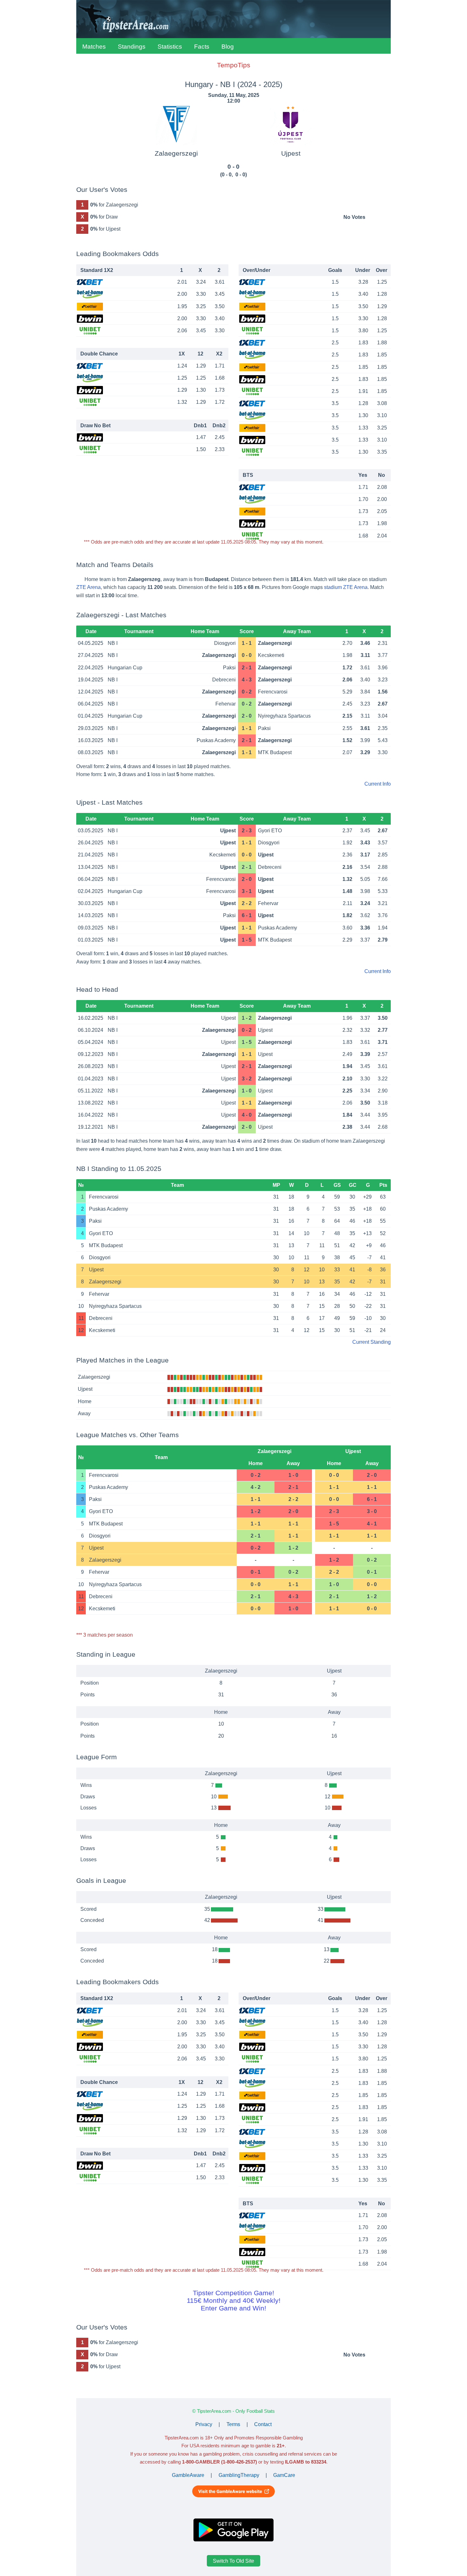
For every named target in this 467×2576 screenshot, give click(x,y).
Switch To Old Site (233, 2561)
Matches (94, 47)
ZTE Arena (88, 587)
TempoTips (234, 65)
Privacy (204, 2424)
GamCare (284, 2475)
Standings (132, 47)
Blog (228, 47)
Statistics (170, 47)
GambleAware (188, 2475)
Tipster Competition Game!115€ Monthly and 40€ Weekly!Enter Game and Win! (234, 2300)
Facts (202, 47)
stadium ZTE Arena (346, 587)
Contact (263, 2424)
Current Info (378, 784)
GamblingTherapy (239, 2475)
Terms (233, 2424)
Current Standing (372, 1342)
